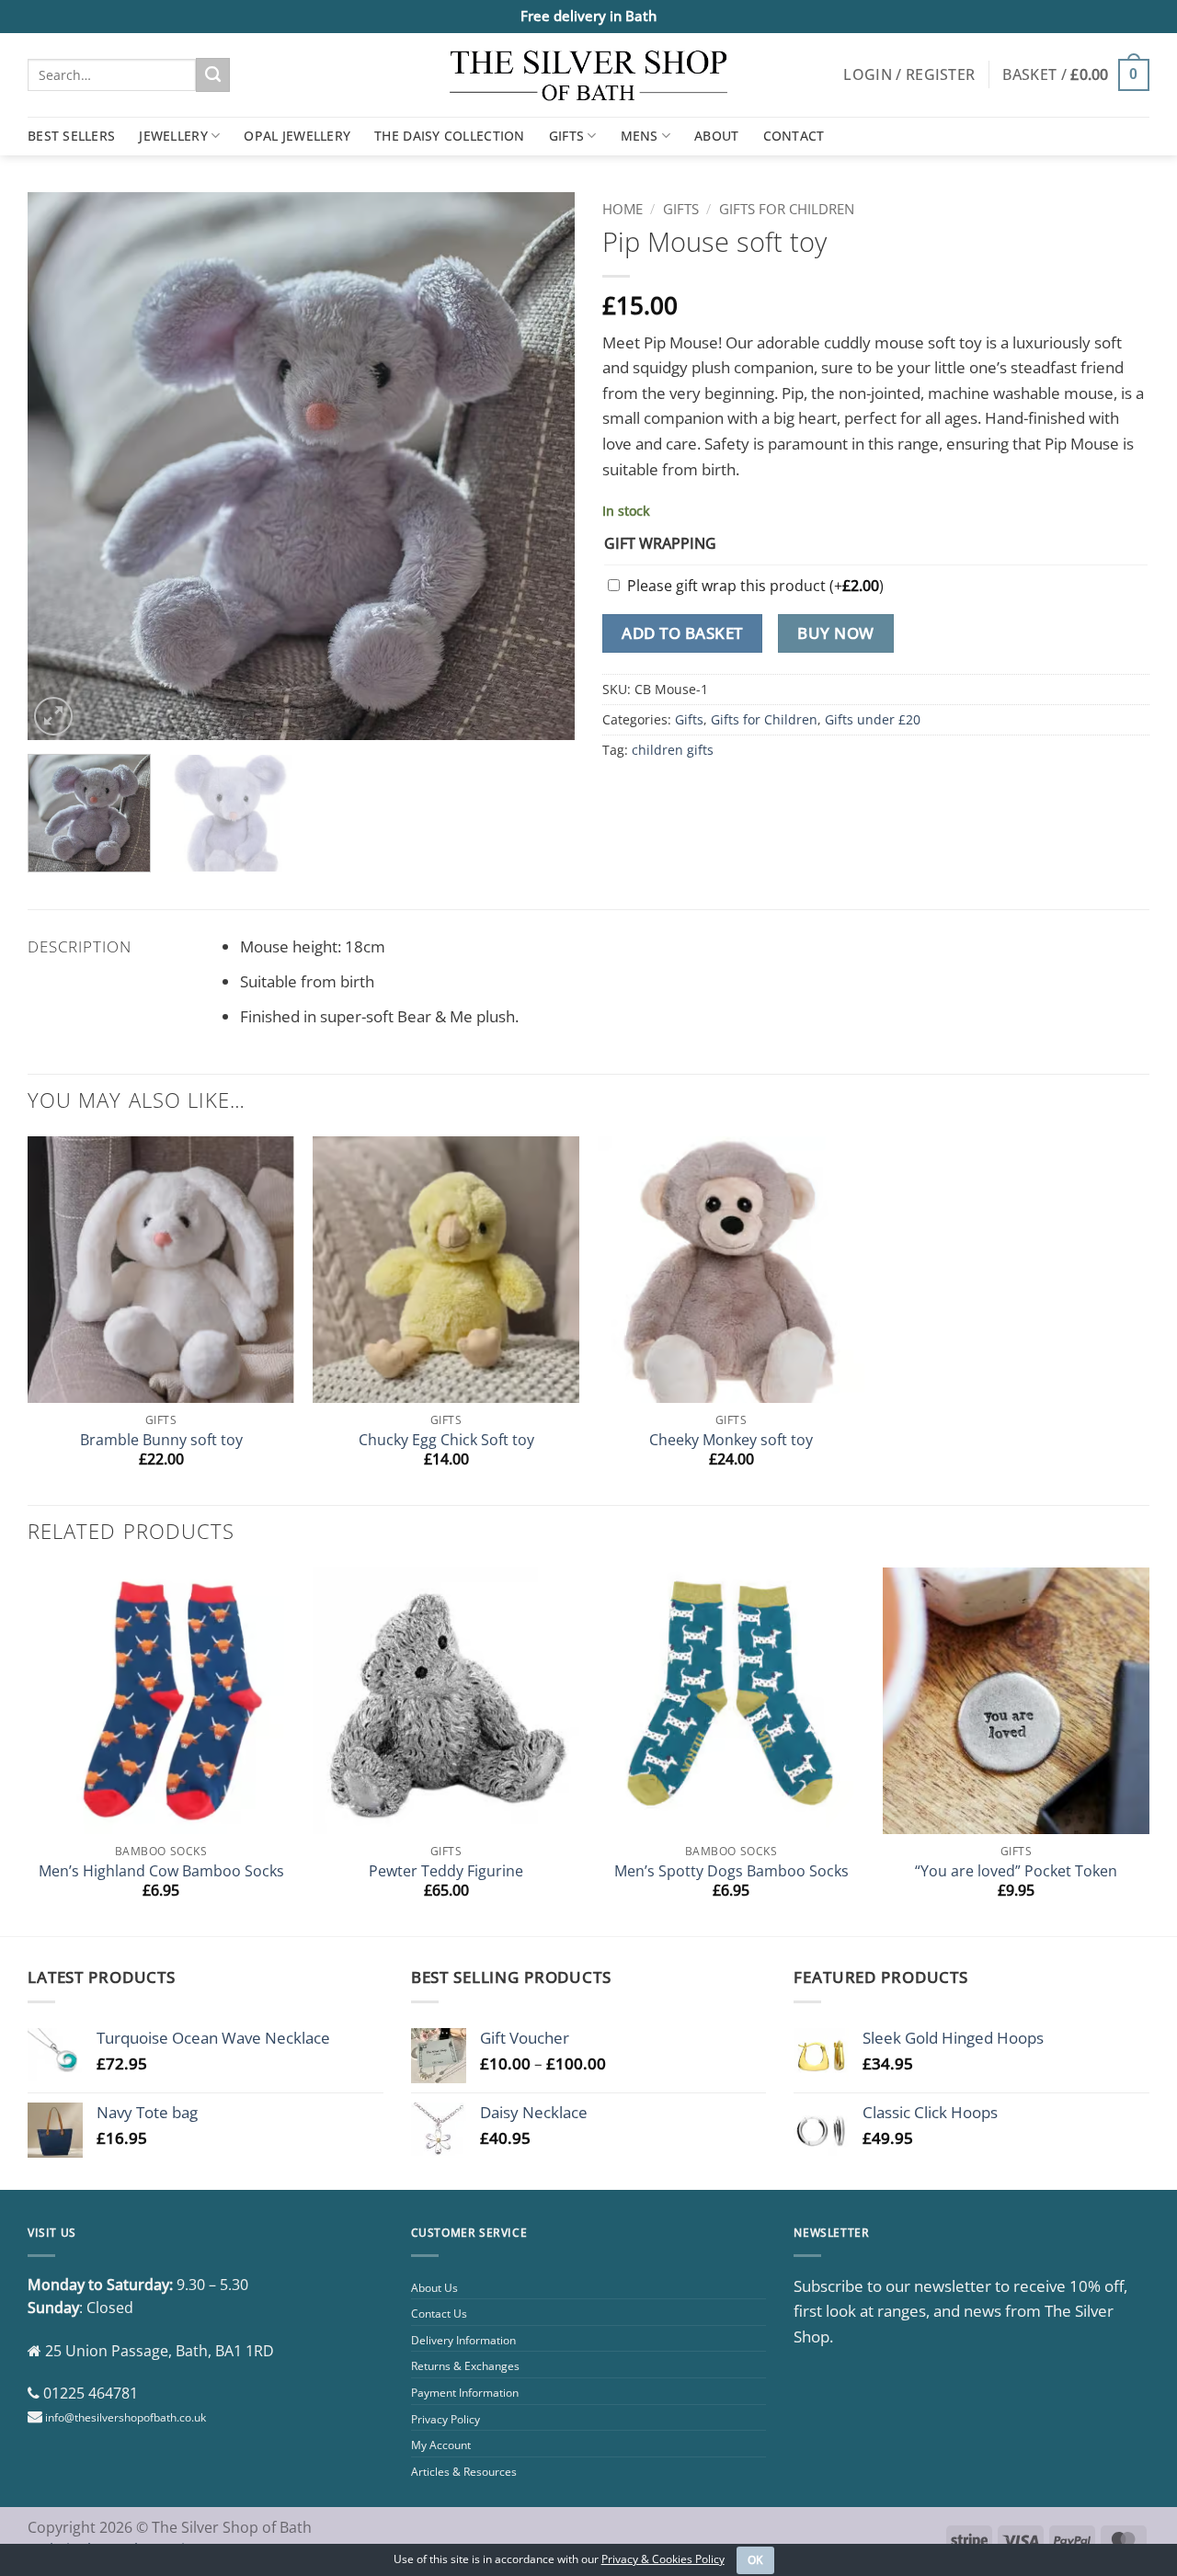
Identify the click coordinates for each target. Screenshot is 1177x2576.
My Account (441, 2445)
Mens (640, 136)
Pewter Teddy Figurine (446, 1871)
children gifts (673, 750)
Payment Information (465, 2393)
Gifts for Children (787, 209)
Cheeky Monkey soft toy (731, 1440)
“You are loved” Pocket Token (1016, 1871)
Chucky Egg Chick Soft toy (446, 1440)
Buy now (836, 633)
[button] (909, 74)
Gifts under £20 (873, 719)
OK (756, 2560)
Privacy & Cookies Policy (663, 2559)
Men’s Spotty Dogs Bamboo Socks (731, 1871)
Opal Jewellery (297, 136)
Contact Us (439, 2314)
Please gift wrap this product (755, 586)
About (716, 136)
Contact (794, 136)
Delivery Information (463, 2340)
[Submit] (213, 74)
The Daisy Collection (450, 136)
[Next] (541, 466)
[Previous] (62, 466)
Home (623, 209)
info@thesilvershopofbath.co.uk (126, 2417)
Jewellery (173, 136)
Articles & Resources (464, 2472)
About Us (434, 2288)
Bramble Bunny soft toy (161, 1440)
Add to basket (682, 633)
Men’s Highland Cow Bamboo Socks (161, 1871)
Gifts (566, 136)
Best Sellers (71, 136)
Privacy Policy (446, 2419)
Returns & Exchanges (465, 2366)
